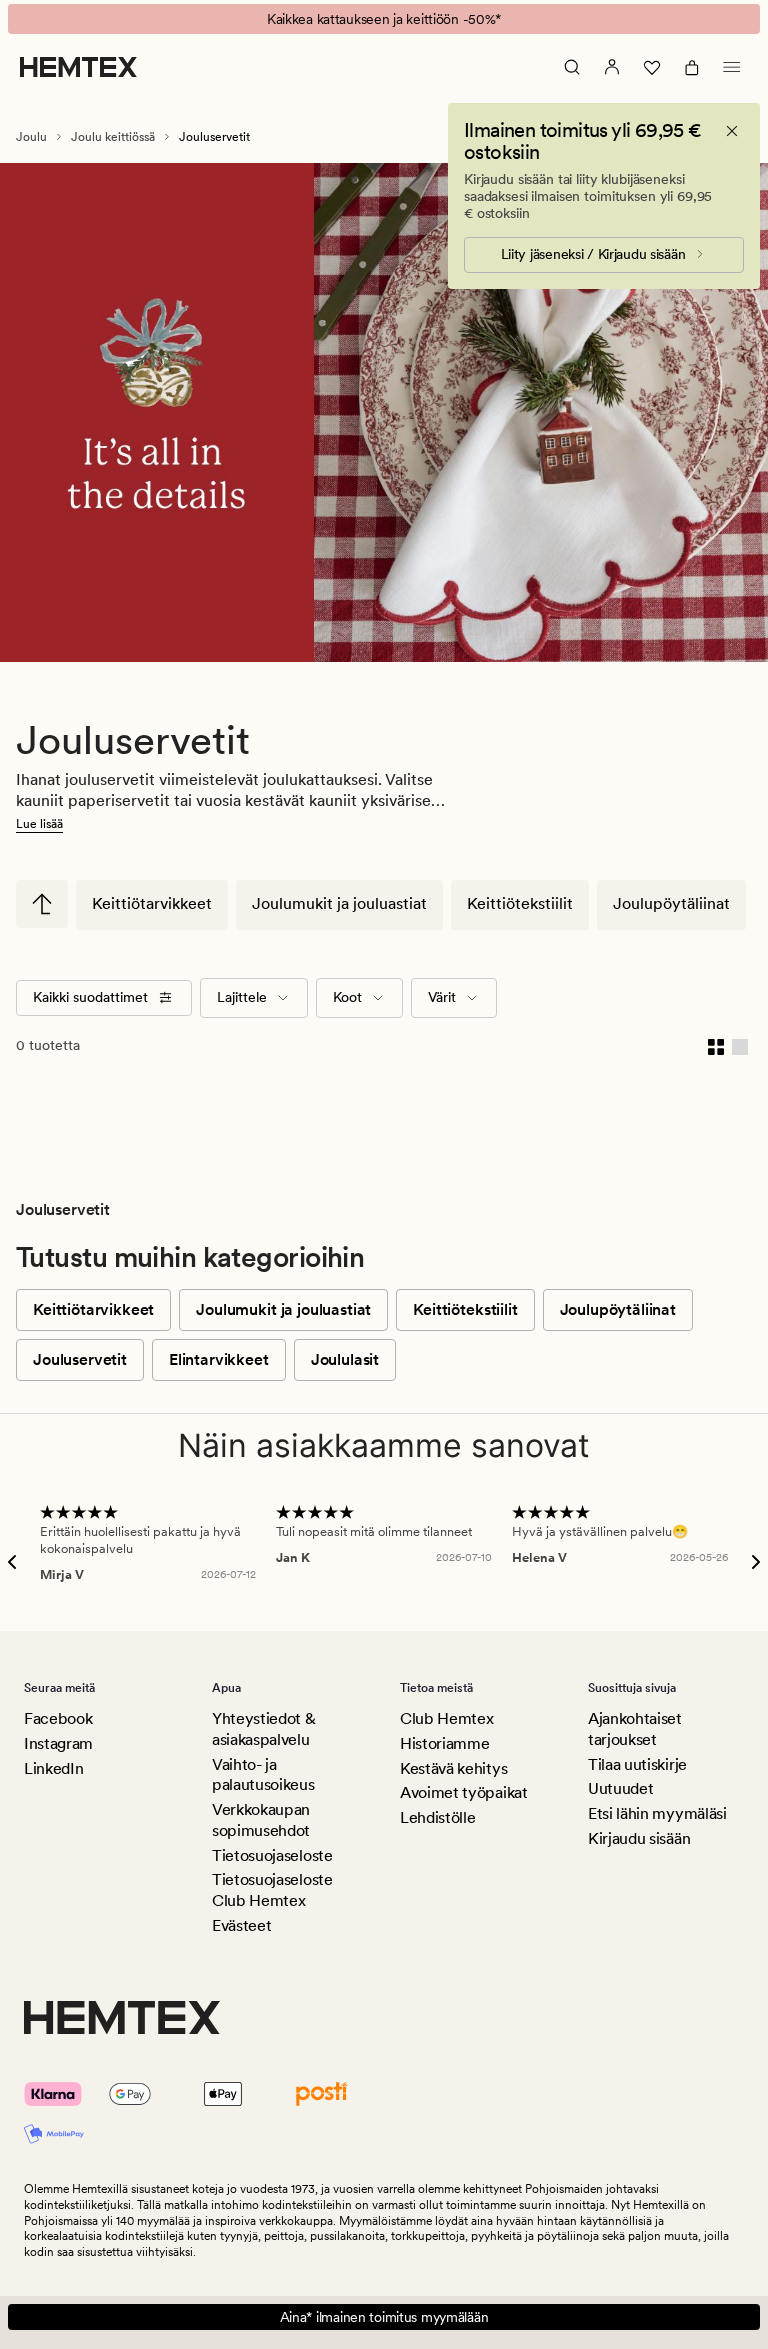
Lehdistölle (437, 1817)
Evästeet (241, 1925)
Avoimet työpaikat (464, 1792)
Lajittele (242, 997)
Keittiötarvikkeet (152, 903)
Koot (347, 997)
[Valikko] (732, 67)
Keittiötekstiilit (520, 903)
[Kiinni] (732, 131)
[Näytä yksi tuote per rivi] (740, 1046)
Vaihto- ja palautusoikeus (263, 1775)
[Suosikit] (652, 67)
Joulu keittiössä (113, 137)
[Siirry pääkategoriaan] (42, 904)
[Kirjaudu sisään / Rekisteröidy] (612, 67)
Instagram (58, 1743)
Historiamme (444, 1743)
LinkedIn (53, 1768)
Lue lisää (39, 824)
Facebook (58, 1718)
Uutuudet (620, 1788)
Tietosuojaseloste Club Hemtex (272, 1890)
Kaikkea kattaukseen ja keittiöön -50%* (384, 19)
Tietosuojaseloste (272, 1855)
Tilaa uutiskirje (637, 1764)
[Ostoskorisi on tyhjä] (692, 67)
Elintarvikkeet (219, 1359)
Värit (442, 997)
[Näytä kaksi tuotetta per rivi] (716, 1046)
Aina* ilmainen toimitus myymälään (384, 2317)
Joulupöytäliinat (671, 903)
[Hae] (572, 67)
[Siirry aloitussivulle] (78, 67)
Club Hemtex (446, 1718)
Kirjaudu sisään (639, 1838)
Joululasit (345, 1359)
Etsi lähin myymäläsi (657, 1813)
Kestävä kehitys (453, 1768)
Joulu (31, 137)
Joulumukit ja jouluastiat (339, 903)
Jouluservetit (80, 1359)
